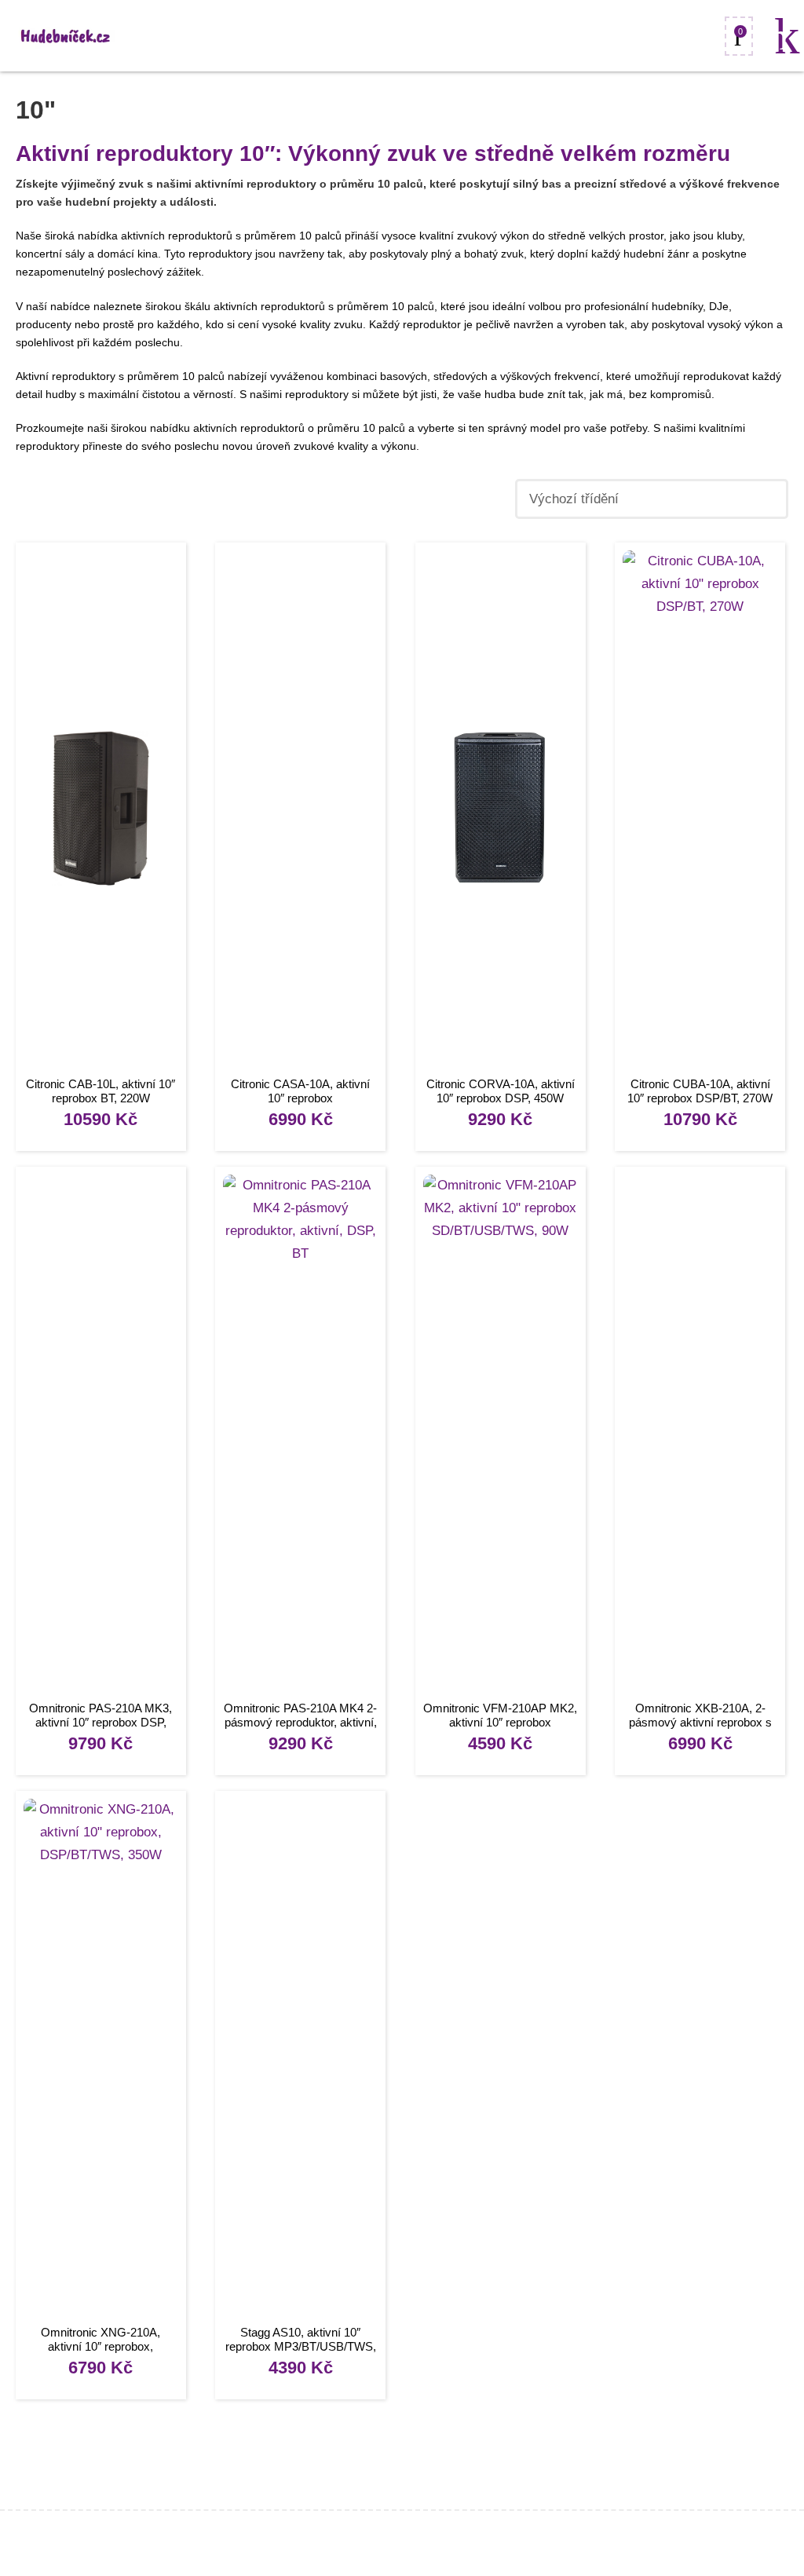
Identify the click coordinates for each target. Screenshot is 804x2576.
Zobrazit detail (101, 811)
